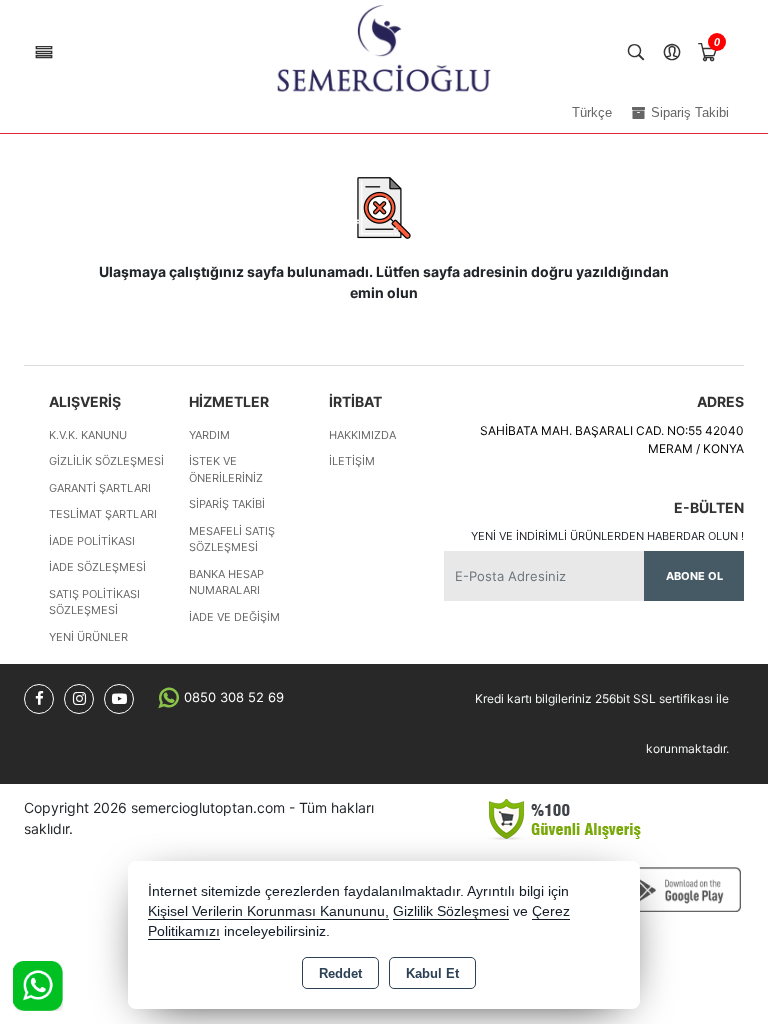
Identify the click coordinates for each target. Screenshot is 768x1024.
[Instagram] (79, 699)
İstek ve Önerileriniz (226, 469)
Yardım (209, 435)
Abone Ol (694, 576)
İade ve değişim (234, 617)
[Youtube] (119, 699)
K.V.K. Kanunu (88, 435)
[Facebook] (39, 699)
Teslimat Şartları (103, 514)
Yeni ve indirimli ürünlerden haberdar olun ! (607, 536)
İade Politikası (92, 541)
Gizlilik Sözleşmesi (106, 461)
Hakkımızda (362, 435)
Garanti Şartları (100, 488)
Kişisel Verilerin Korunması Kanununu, (268, 911)
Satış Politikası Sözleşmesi (94, 602)
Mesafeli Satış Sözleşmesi (232, 539)
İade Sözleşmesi (97, 567)
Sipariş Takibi (227, 504)
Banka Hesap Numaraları (226, 582)
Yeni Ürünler (88, 637)
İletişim (352, 461)
